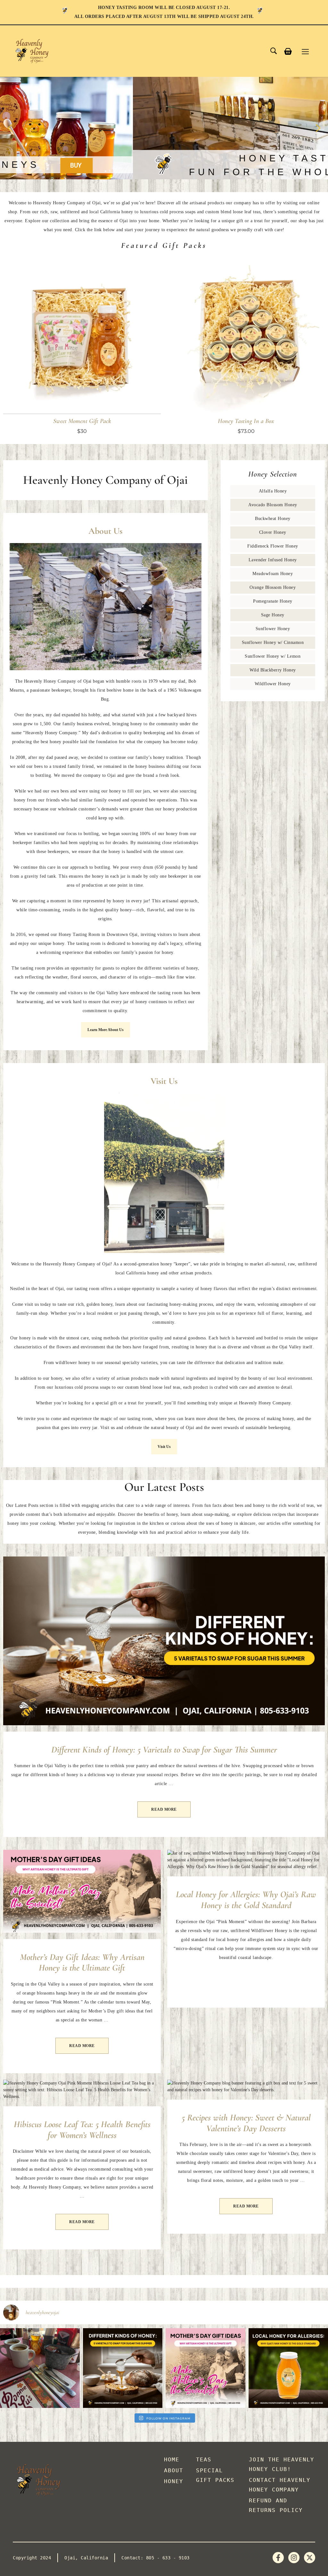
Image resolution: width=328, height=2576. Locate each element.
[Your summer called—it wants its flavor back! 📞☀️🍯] (123, 2368)
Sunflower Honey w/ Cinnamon (273, 642)
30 (84, 431)
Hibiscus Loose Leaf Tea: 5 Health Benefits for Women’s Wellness (82, 2130)
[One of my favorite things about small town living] (40, 2368)
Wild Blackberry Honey (273, 670)
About (174, 2470)
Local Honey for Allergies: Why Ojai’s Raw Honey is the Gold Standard (246, 1900)
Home (172, 2459)
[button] (10, 128)
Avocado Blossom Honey (273, 505)
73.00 (248, 431)
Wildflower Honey (273, 684)
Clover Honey (273, 532)
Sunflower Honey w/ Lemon (273, 656)
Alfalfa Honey (273, 491)
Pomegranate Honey (273, 601)
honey (174, 2481)
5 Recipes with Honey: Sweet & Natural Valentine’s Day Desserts (246, 2123)
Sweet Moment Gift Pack (82, 421)
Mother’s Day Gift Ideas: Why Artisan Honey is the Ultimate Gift (82, 1962)
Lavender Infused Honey (273, 560)
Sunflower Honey (273, 629)
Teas (204, 2459)
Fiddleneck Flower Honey (273, 546)
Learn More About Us (106, 1030)
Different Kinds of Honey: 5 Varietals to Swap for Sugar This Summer (164, 1750)
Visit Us (164, 1447)
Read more (164, 1809)
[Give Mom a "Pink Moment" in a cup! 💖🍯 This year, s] (205, 2368)
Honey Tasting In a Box (246, 421)
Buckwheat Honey (273, 519)
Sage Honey (273, 615)
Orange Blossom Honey (273, 587)
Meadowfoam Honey (273, 574)
